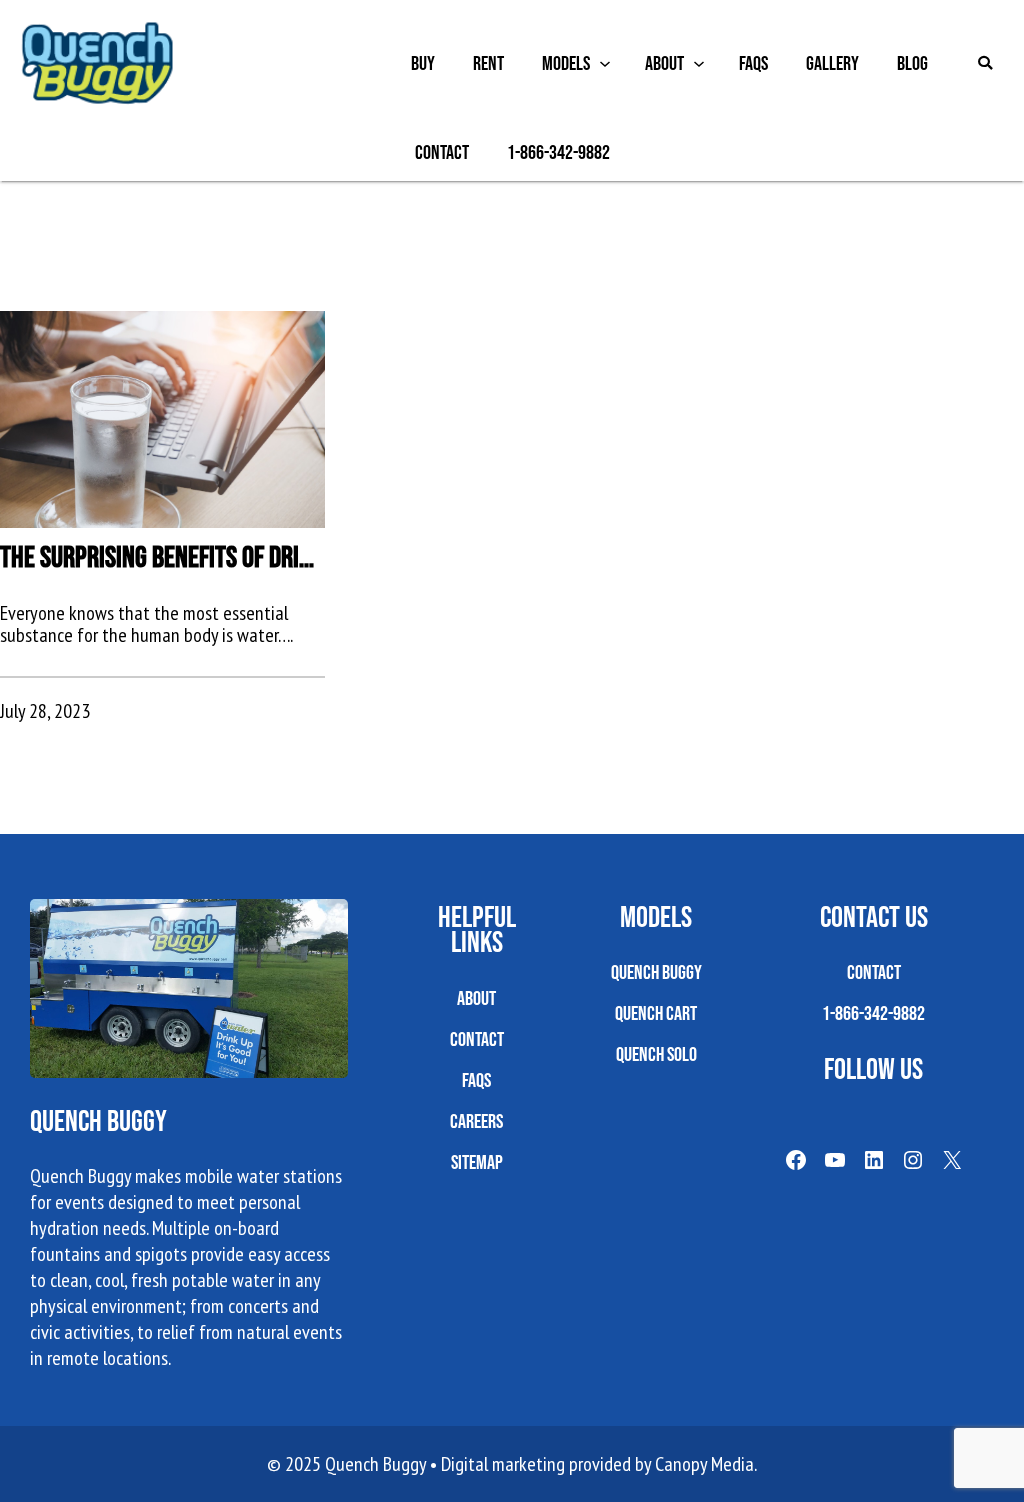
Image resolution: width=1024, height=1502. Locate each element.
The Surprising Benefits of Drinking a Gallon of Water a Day (162, 557)
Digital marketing (503, 1464)
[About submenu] (699, 63)
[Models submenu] (605, 63)
